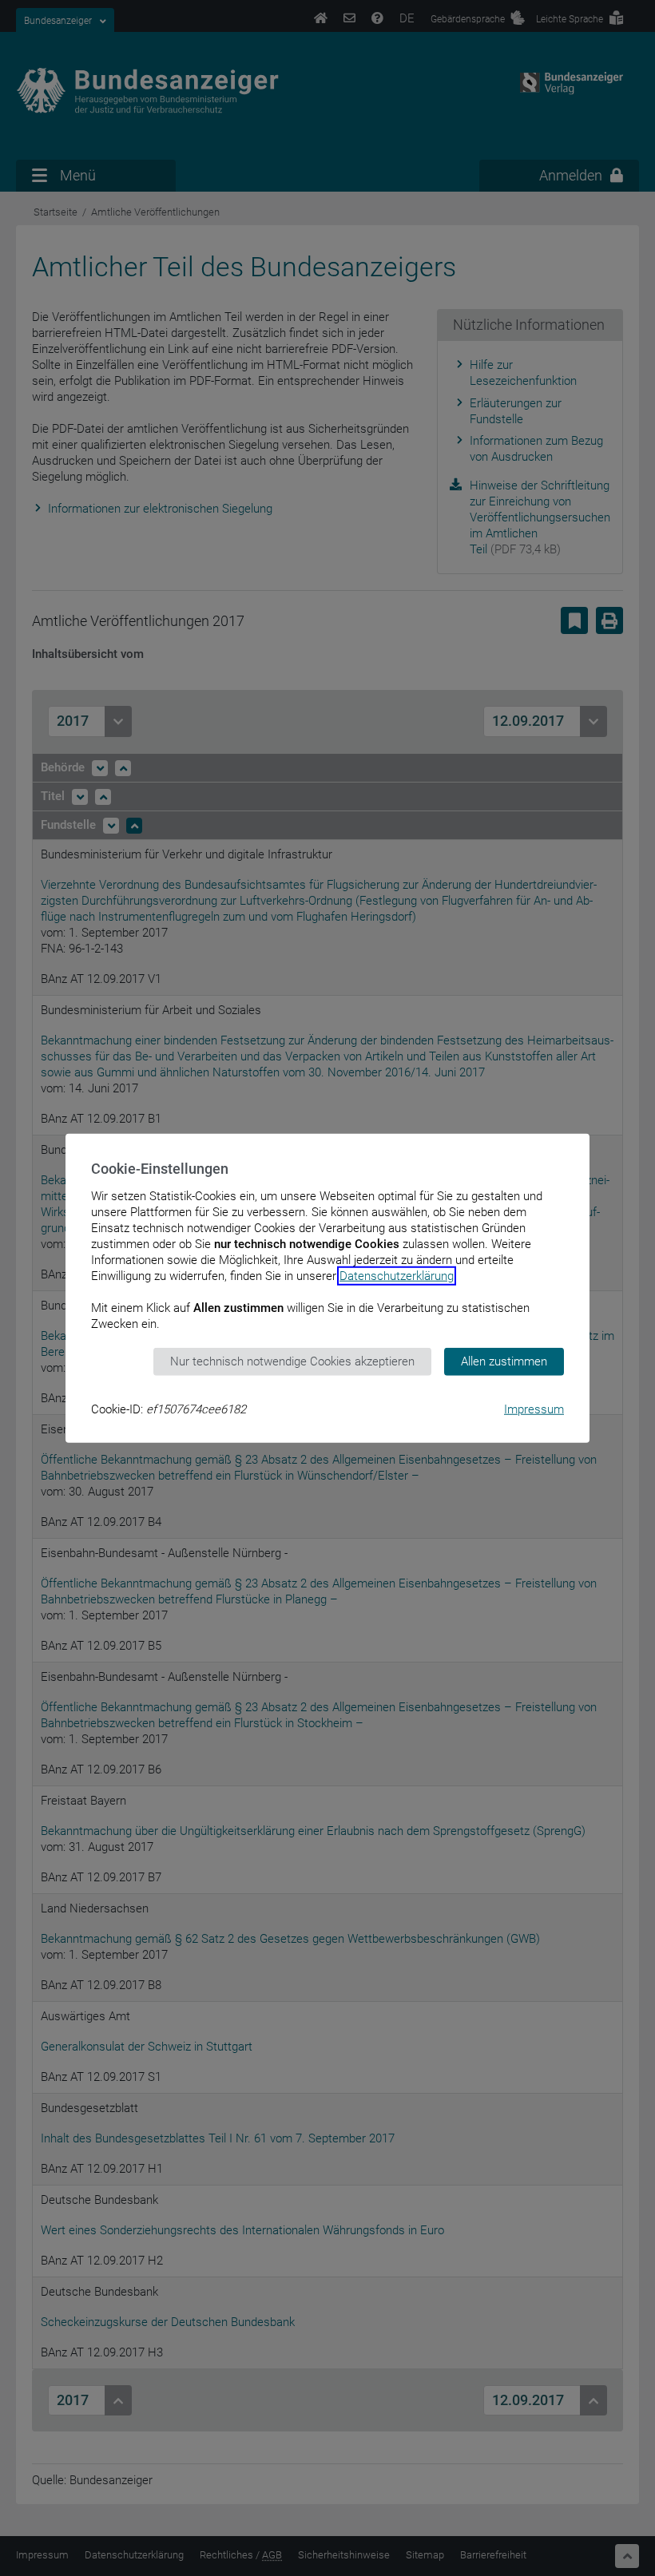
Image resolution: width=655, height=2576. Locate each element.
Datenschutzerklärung (397, 1276)
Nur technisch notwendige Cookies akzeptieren (292, 1361)
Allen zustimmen (504, 1361)
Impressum (534, 1409)
